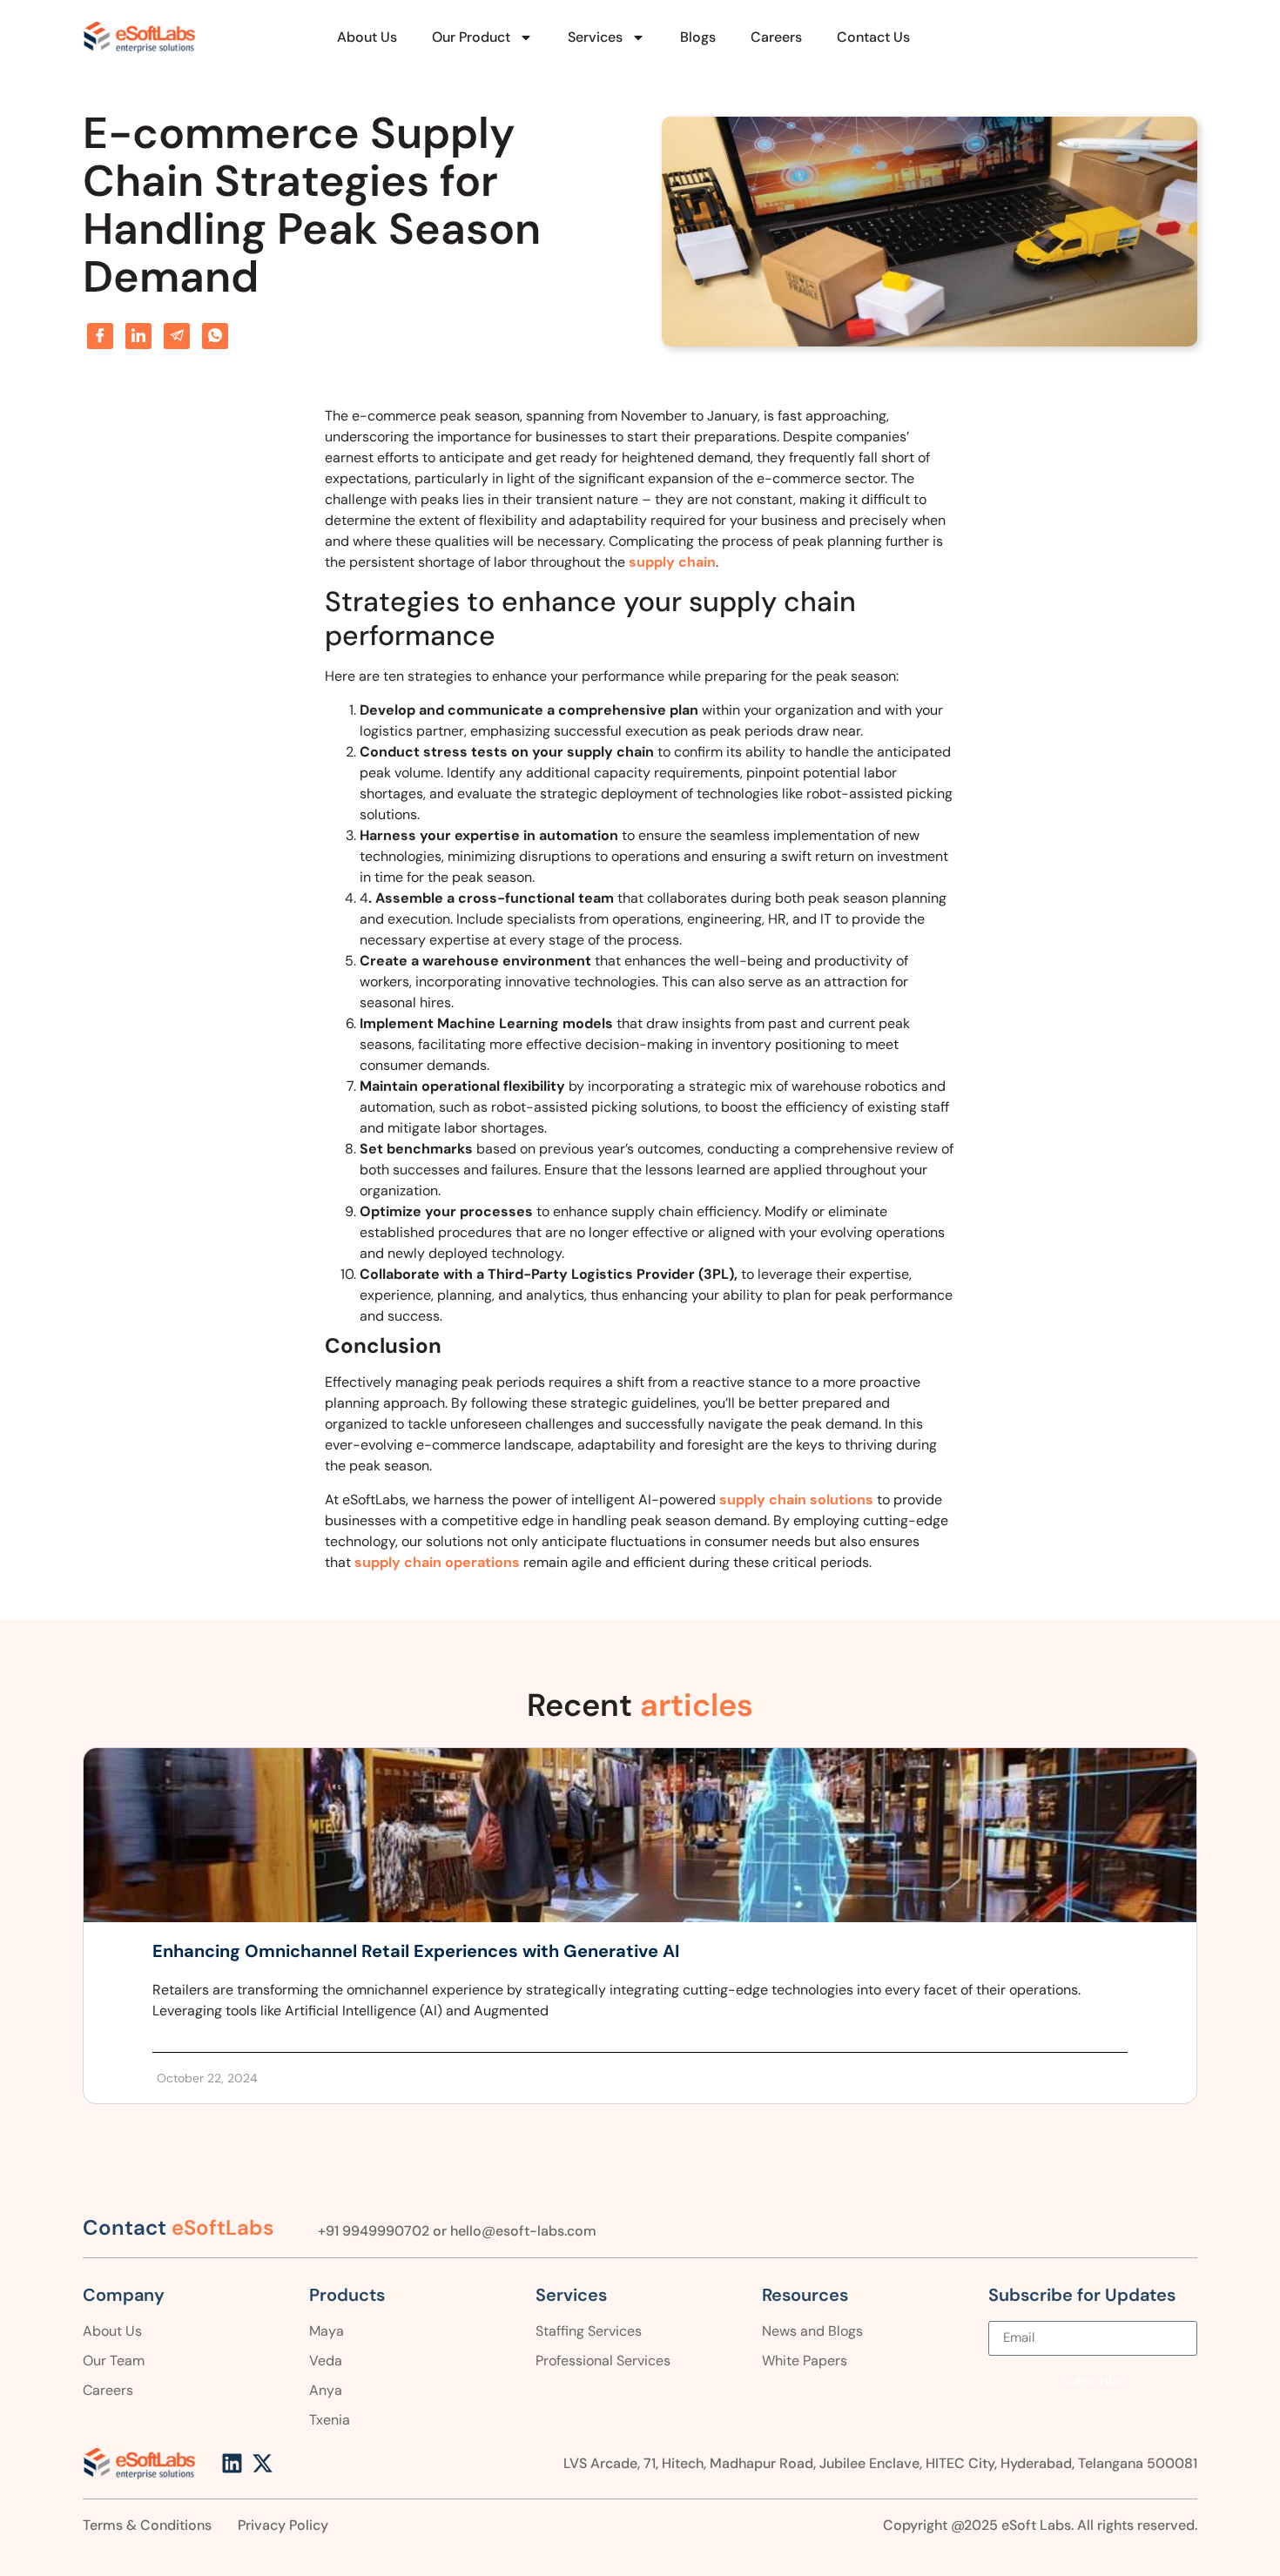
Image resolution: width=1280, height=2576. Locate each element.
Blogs (698, 37)
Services (595, 37)
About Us (367, 37)
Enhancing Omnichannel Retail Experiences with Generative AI (416, 1951)
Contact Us (873, 37)
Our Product (471, 37)
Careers (776, 37)
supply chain (672, 562)
